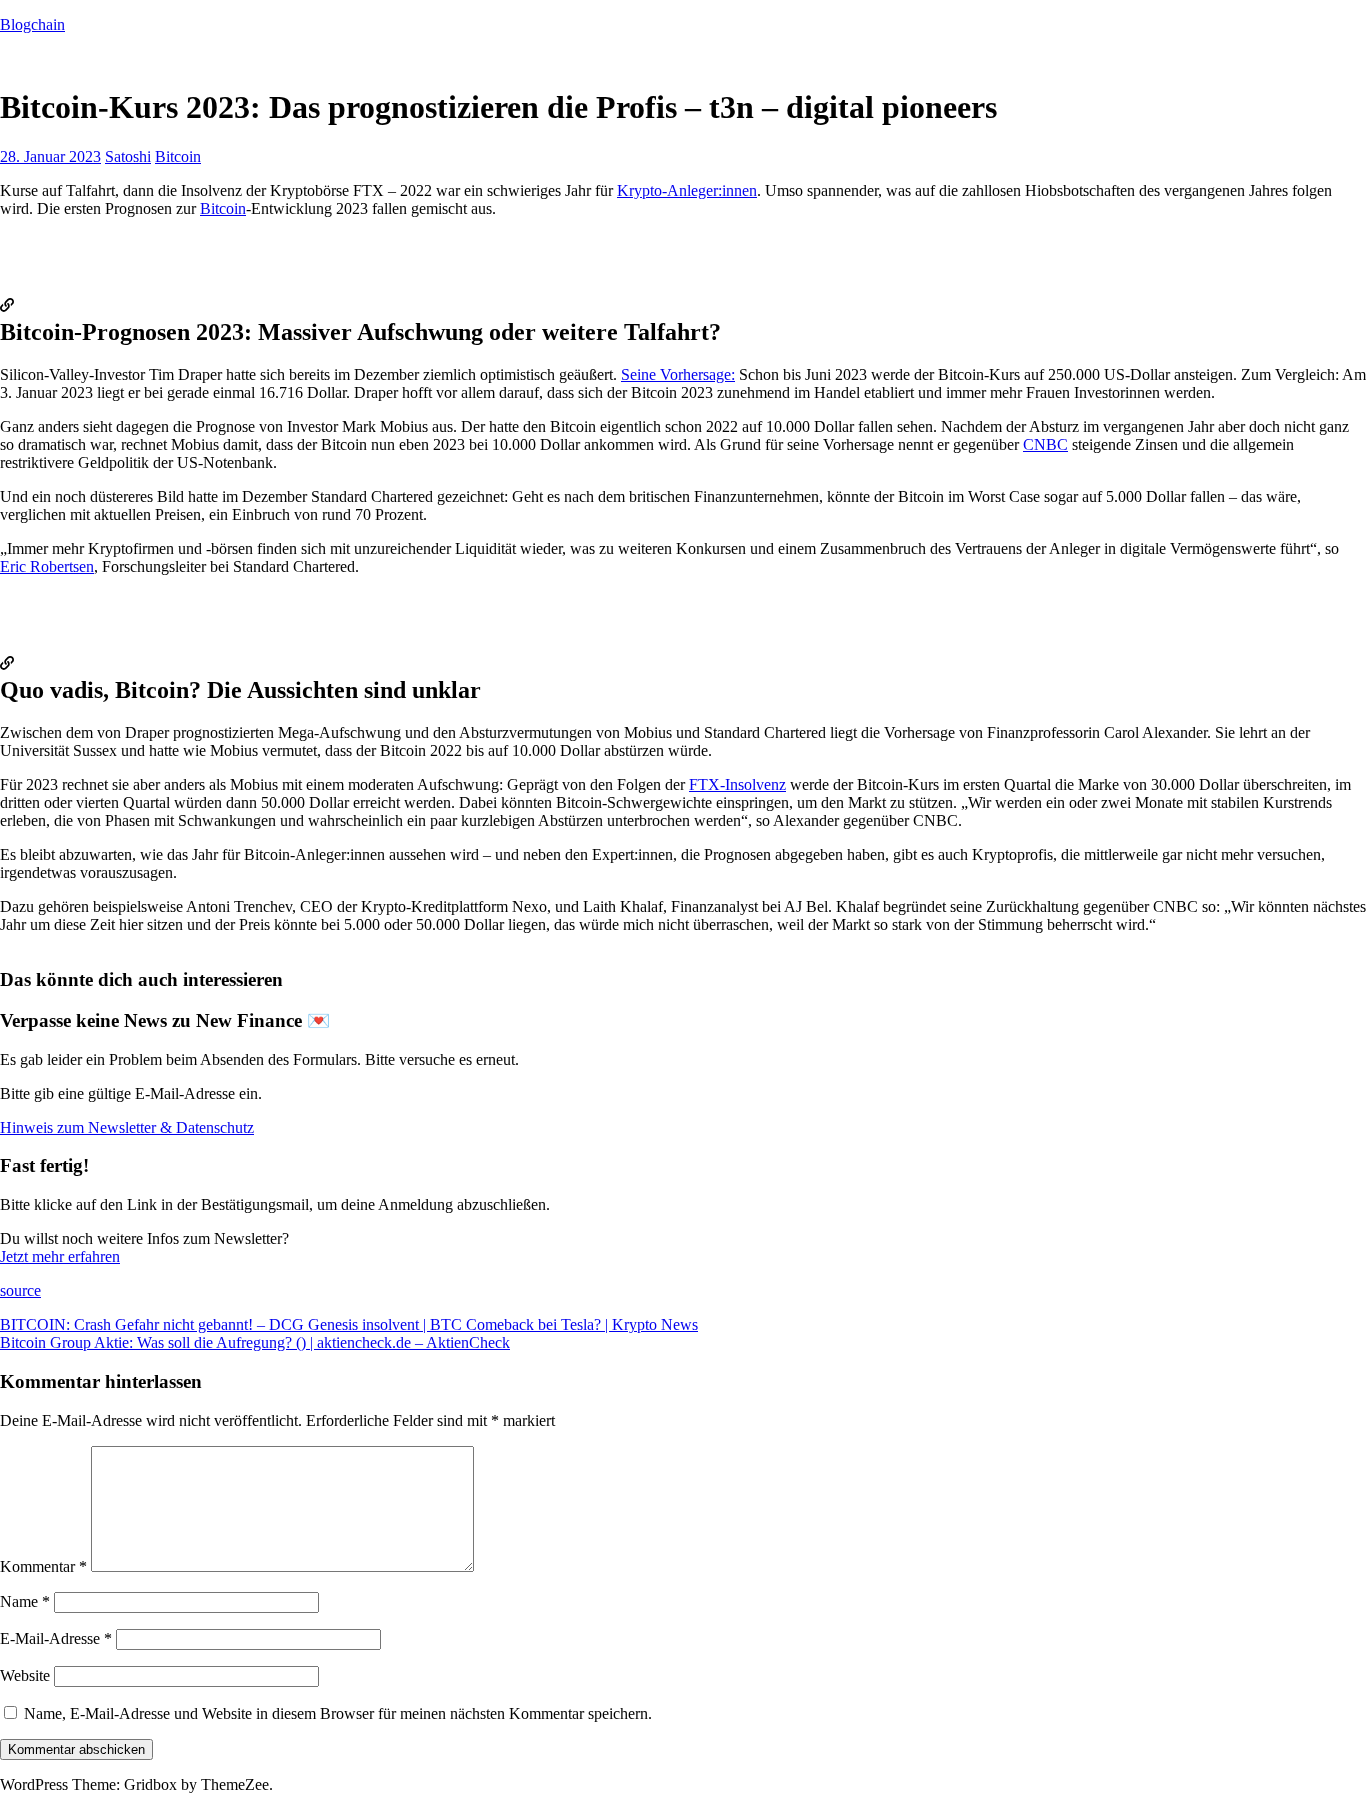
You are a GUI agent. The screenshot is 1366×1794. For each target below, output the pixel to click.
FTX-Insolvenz (737, 784)
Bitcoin (178, 156)
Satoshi (128, 156)
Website (25, 1675)
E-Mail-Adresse (56, 1638)
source (20, 1290)
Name (25, 1601)
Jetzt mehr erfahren (60, 1256)
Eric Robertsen (47, 566)
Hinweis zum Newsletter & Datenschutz (127, 1127)
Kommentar (43, 1566)
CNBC (1045, 444)
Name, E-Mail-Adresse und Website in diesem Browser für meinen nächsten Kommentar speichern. (338, 1713)
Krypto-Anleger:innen (687, 190)
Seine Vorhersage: (678, 374)
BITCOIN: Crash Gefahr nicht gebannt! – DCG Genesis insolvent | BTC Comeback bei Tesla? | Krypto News (349, 1324)
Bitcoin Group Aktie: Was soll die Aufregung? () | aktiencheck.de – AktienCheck (255, 1342)
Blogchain (32, 24)
